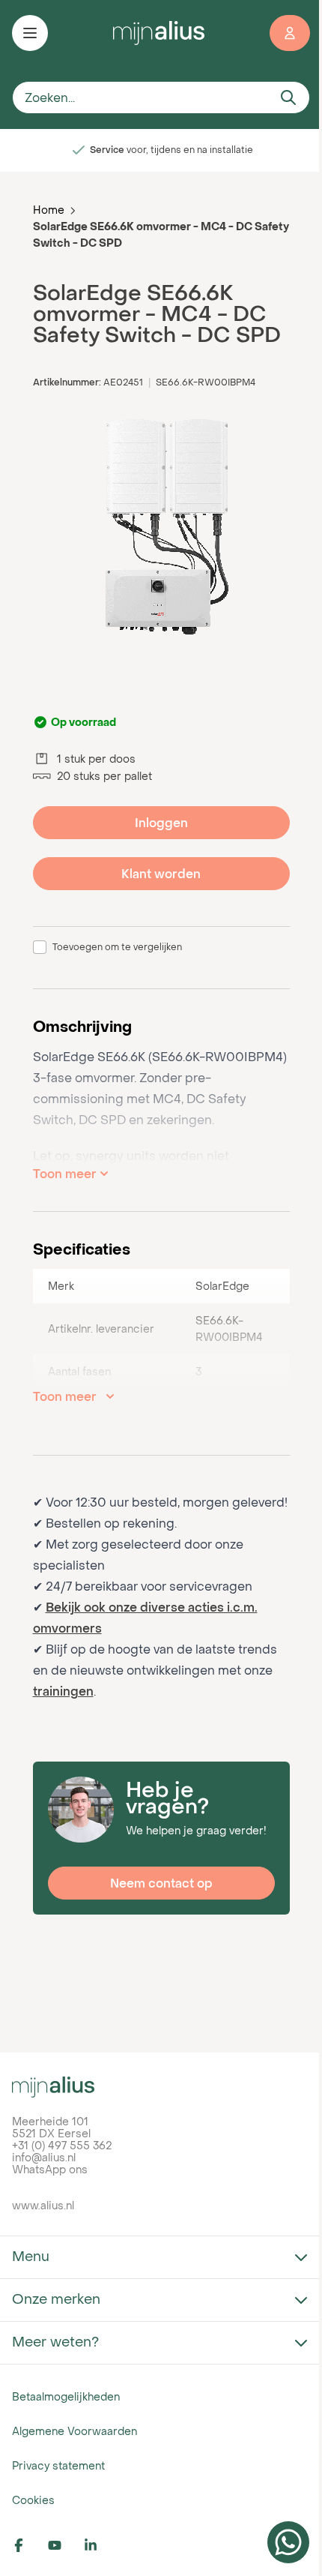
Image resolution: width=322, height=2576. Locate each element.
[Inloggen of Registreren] (290, 33)
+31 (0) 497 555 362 (62, 2145)
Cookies (33, 2500)
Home (49, 210)
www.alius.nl (43, 2205)
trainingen (63, 1691)
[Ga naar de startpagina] (159, 33)
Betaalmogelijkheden (66, 2396)
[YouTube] (63, 2545)
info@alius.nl (44, 2157)
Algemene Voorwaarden (75, 2431)
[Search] (288, 97)
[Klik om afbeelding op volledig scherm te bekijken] (161, 527)
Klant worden (161, 874)
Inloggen (161, 823)
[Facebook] (27, 2545)
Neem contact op (161, 1883)
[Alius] (161, 2087)
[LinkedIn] (99, 2545)
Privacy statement (58, 2465)
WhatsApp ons (50, 2169)
